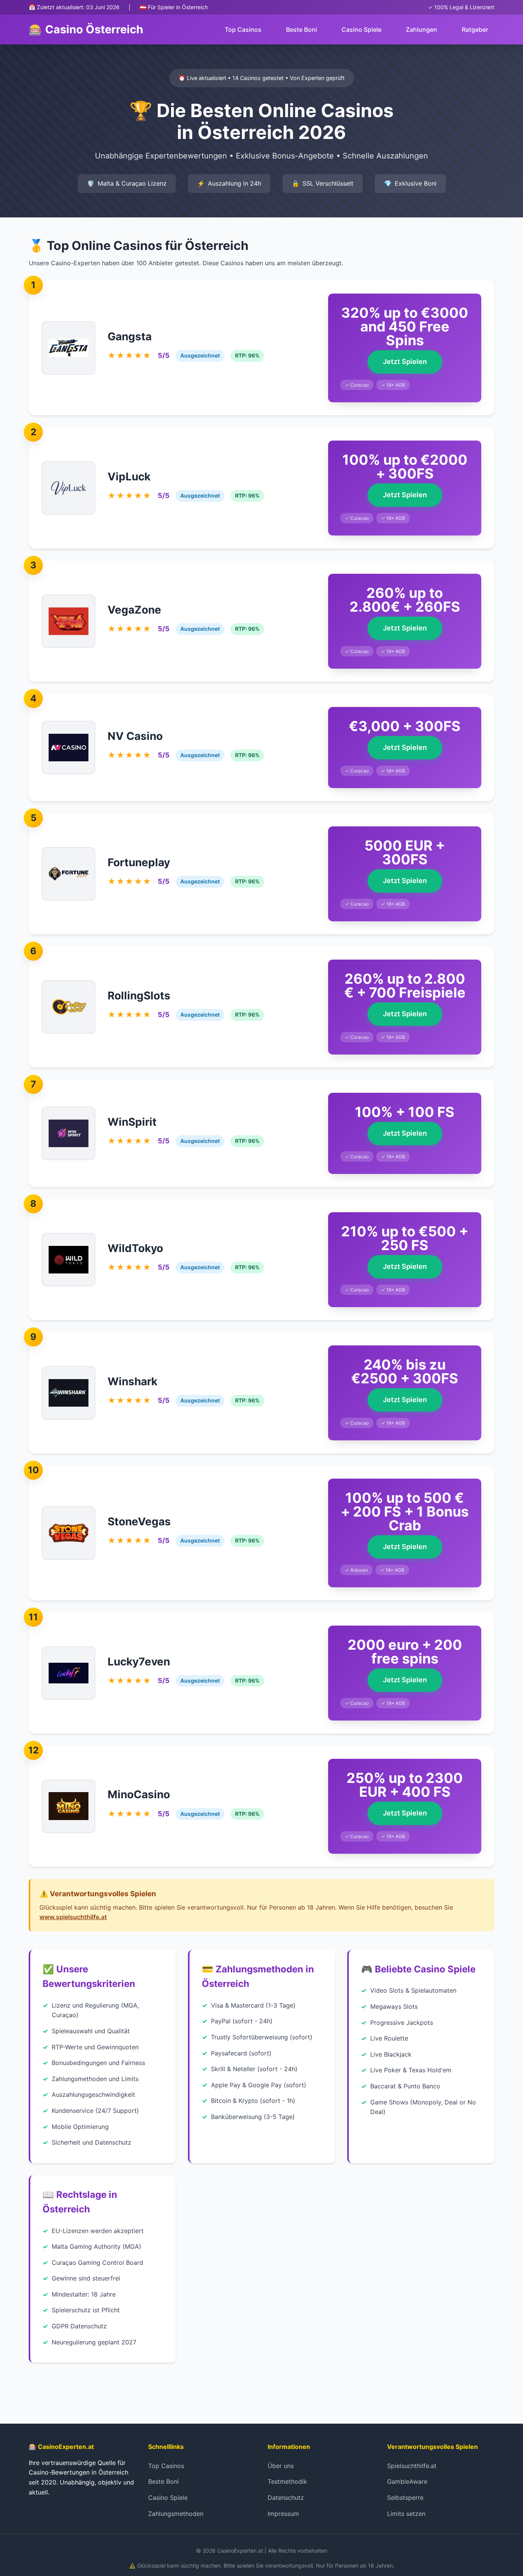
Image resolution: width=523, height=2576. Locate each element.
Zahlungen (422, 29)
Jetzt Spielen (405, 362)
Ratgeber (475, 29)
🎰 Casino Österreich (86, 29)
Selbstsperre (405, 2498)
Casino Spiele (361, 29)
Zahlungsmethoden (176, 2514)
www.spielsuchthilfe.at (73, 1917)
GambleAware (407, 2481)
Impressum (283, 2514)
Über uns (281, 2466)
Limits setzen (406, 2514)
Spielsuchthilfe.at (412, 2466)
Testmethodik (287, 2481)
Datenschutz (286, 2498)
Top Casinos (243, 29)
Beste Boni (302, 29)
